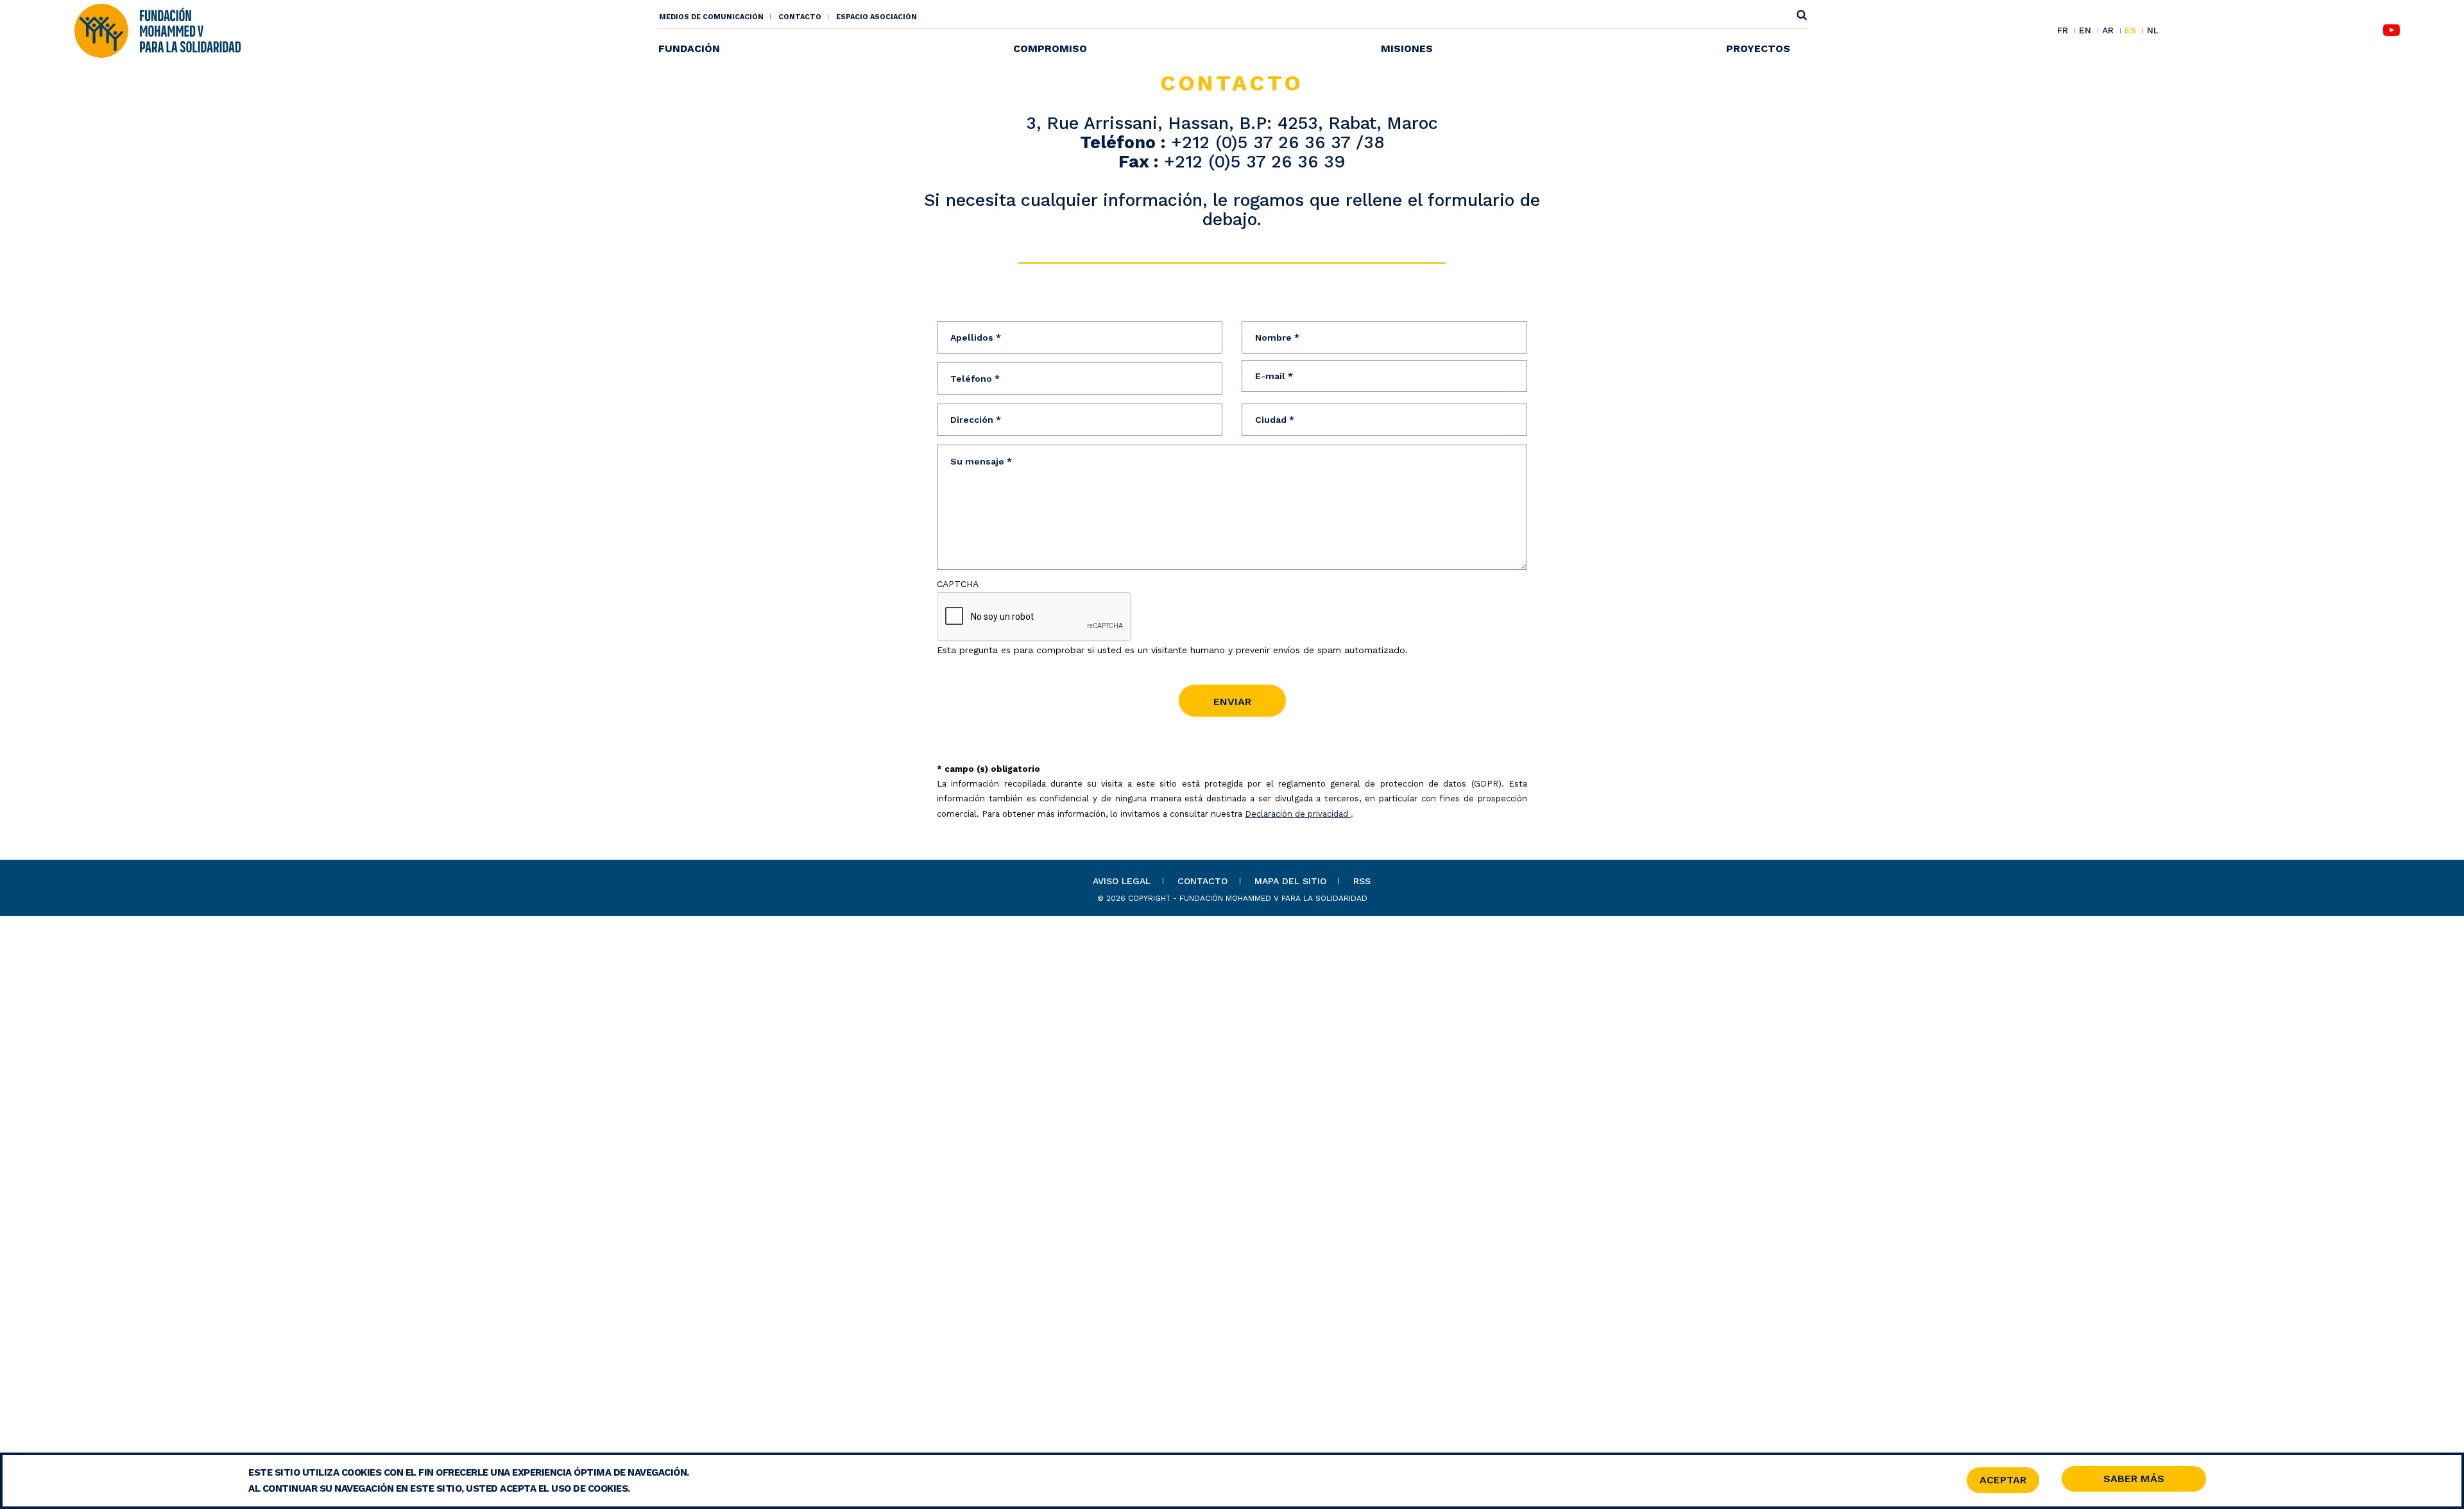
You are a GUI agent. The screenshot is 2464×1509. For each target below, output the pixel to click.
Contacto (800, 17)
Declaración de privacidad (1298, 814)
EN (2085, 31)
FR (2063, 31)
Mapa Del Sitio (1290, 881)
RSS (1362, 881)
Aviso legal (1122, 881)
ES (2130, 31)
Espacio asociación (877, 17)
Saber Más (2134, 1479)
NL (2153, 30)
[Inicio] (157, 30)
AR (2108, 31)
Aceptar (2003, 1480)
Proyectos (1758, 48)
